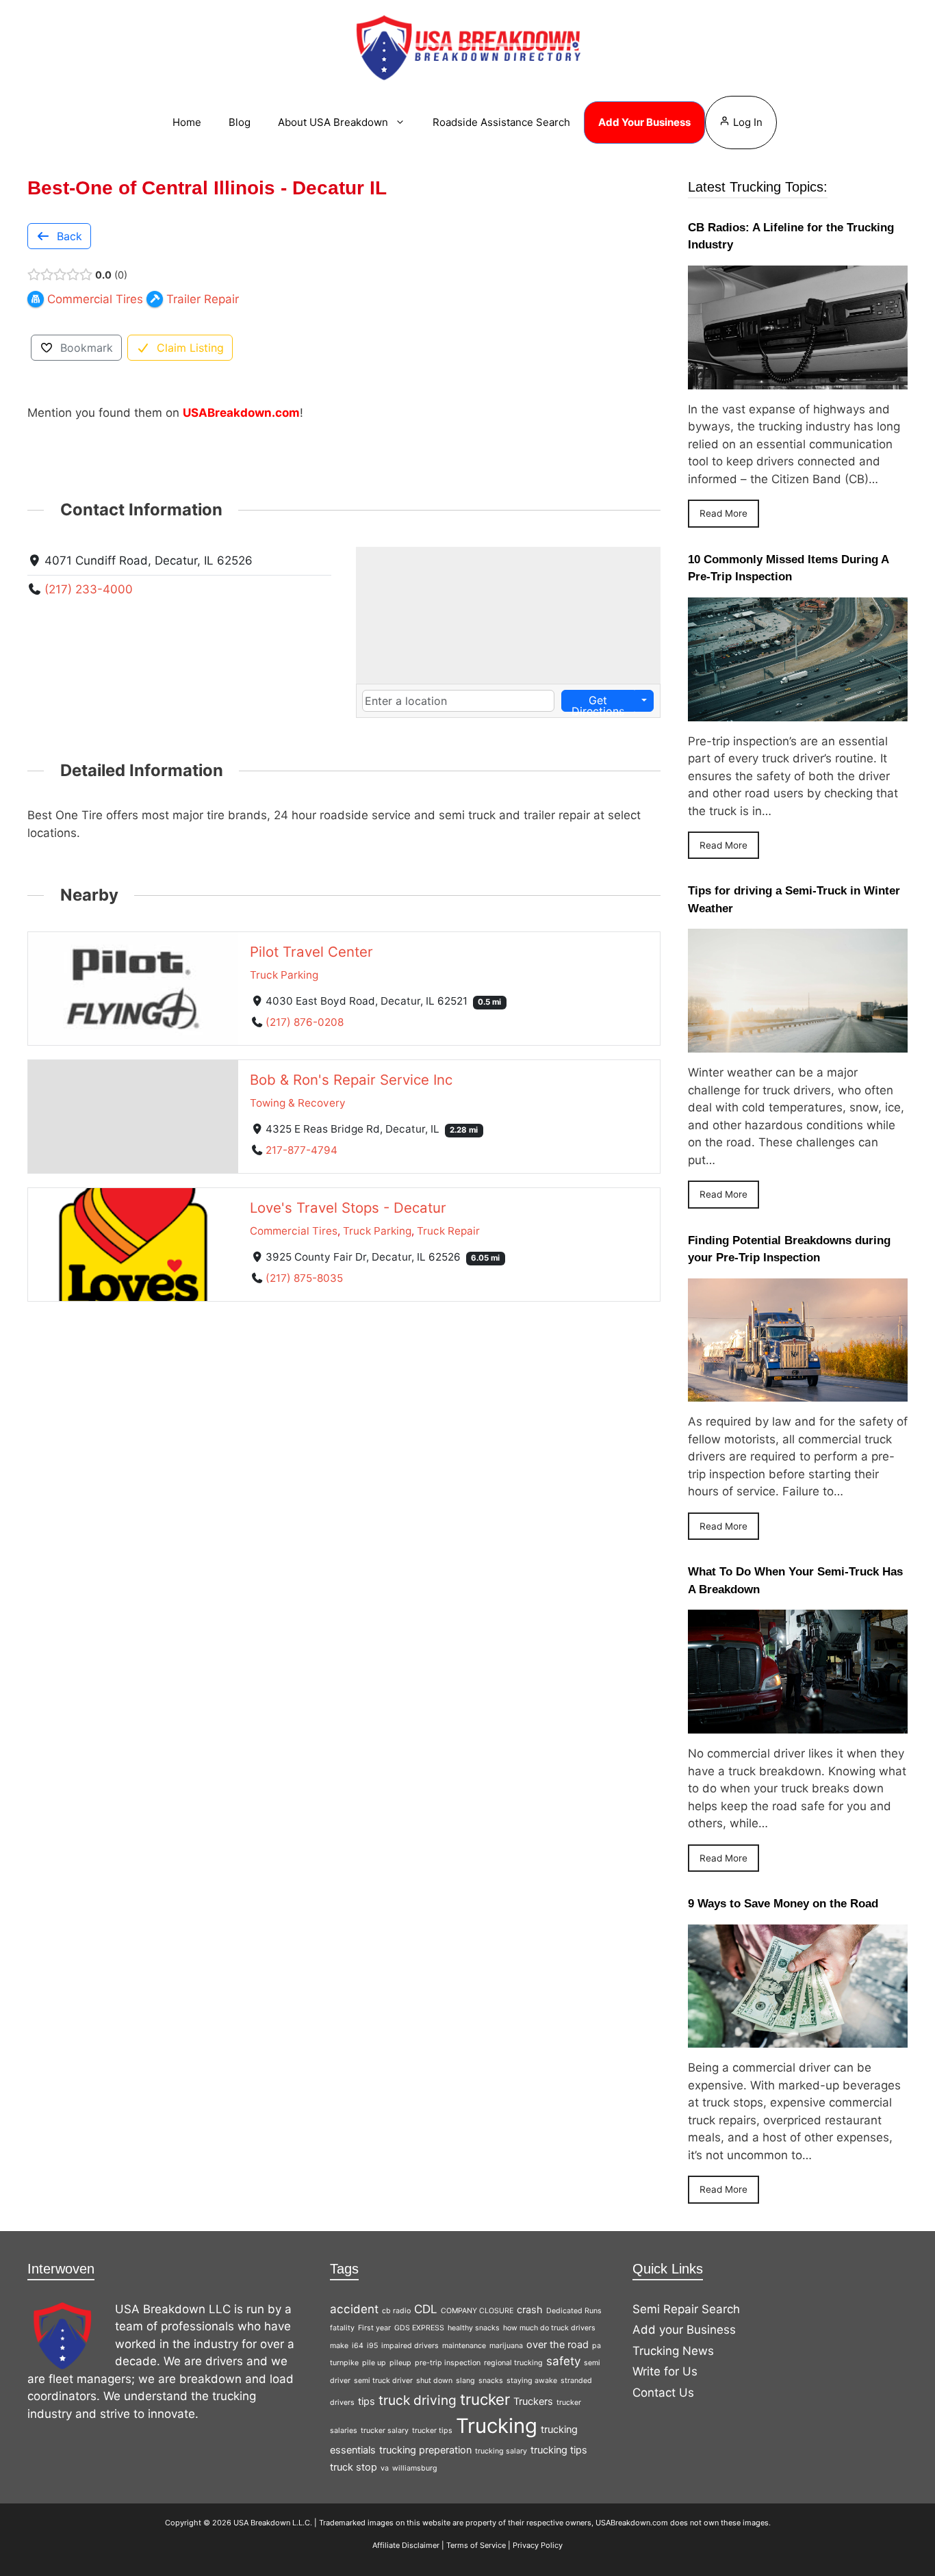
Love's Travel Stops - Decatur (348, 1208)
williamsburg (415, 2468)
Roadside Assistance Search (501, 122)
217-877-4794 (302, 1150)
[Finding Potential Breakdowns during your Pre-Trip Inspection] (798, 1393)
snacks (491, 2381)
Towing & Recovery (298, 1103)
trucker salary (385, 2431)
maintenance (464, 2346)
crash (530, 2309)
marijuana (506, 2346)
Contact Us (663, 2393)
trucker (485, 2399)
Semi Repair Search (686, 2309)
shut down (434, 2381)
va (385, 2468)
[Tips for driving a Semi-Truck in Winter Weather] (798, 1044)
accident (354, 2309)
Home (187, 122)
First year (374, 2328)
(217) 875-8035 (304, 1278)
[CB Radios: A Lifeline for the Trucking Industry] (798, 380)
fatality (342, 2328)
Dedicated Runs (574, 2311)
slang (465, 2381)
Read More (723, 513)
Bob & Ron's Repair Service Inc (351, 1080)
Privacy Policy (538, 2545)
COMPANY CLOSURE (477, 2311)
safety (563, 2361)
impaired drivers (410, 2346)
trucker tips (432, 2431)
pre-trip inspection (448, 2363)
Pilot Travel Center (311, 952)
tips (367, 2401)
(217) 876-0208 (305, 1022)
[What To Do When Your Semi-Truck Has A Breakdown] (798, 1725)
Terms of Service (476, 2545)
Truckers (533, 2401)
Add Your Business (644, 122)
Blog (240, 122)
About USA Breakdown (333, 122)
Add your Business (684, 2330)
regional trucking (513, 2363)
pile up (374, 2363)
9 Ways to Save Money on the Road (783, 1904)
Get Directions (598, 703)
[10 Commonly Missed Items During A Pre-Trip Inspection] (798, 712)
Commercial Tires (294, 1231)
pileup (400, 2363)
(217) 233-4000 (89, 589)
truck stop (354, 2467)
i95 (372, 2346)
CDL (426, 2309)
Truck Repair (448, 1231)
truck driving (418, 2400)
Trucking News (673, 2351)
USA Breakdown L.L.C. (273, 2523)
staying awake (532, 2381)
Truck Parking (284, 975)
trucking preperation (425, 2450)
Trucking (497, 2426)
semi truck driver (383, 2381)
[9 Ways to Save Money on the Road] (798, 2039)
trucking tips (559, 2450)
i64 (358, 2346)
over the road (558, 2344)
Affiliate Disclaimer (406, 2545)
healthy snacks (474, 2328)
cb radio (396, 2311)
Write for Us (665, 2371)
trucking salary (501, 2451)
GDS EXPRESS (419, 2328)
